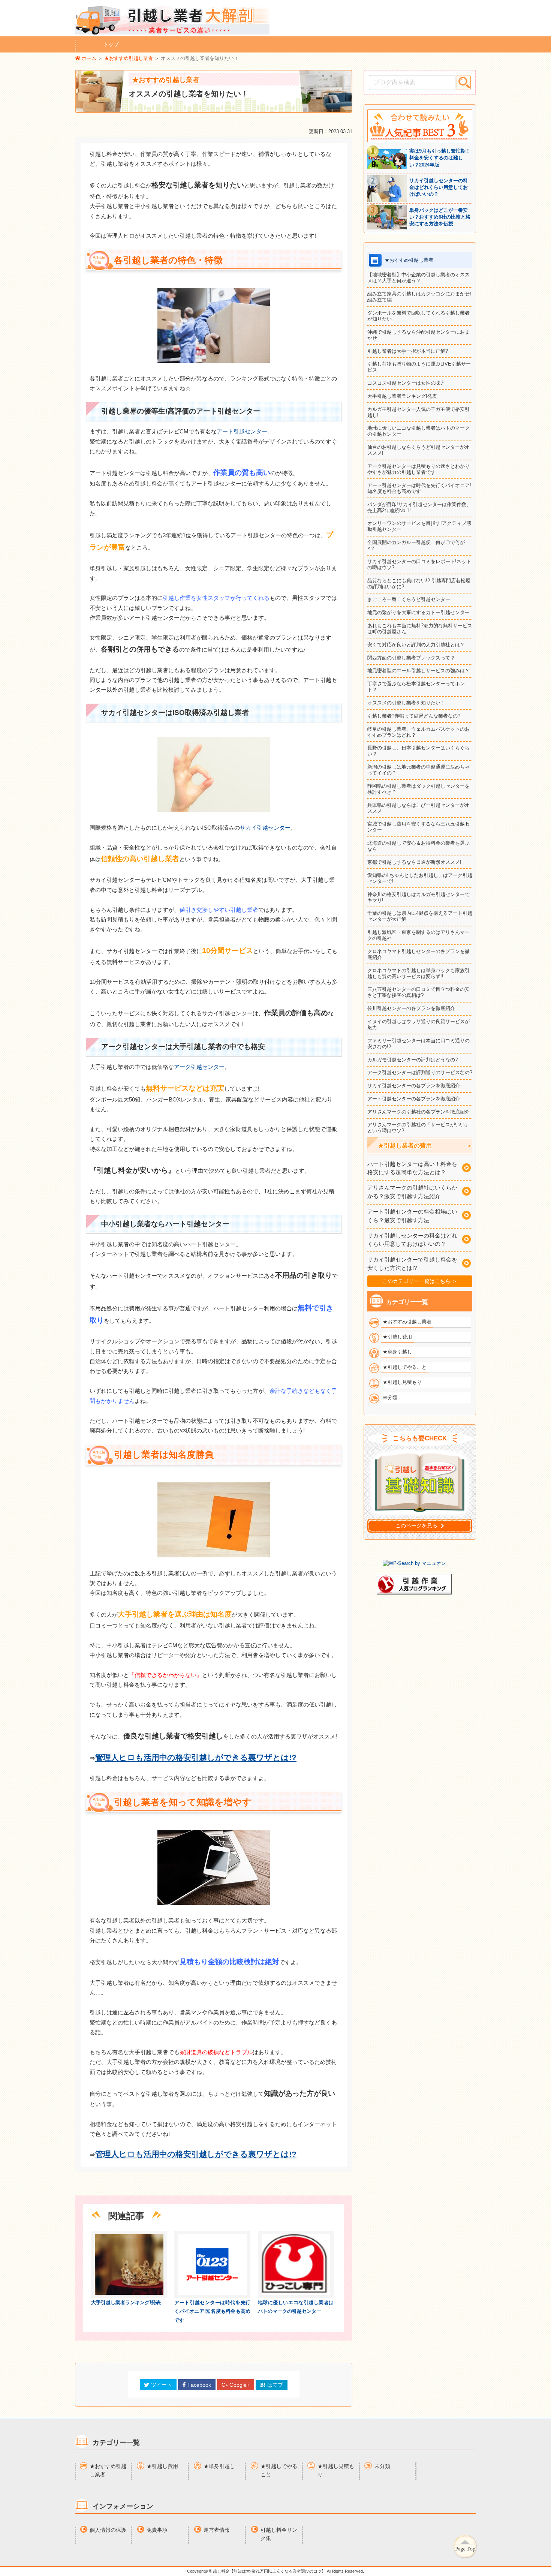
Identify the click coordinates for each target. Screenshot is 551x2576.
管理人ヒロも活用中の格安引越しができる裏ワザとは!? (196, 1757)
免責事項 (157, 2530)
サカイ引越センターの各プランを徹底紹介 (414, 1086)
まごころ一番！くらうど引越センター (409, 599)
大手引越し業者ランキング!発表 (126, 2303)
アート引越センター (242, 432)
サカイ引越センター (265, 828)
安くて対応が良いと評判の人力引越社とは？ (416, 645)
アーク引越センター (199, 1067)
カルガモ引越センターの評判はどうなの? (413, 1060)
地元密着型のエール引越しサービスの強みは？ (418, 671)
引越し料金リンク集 (279, 2534)
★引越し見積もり (336, 2470)
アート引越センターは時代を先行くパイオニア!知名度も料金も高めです (212, 2311)
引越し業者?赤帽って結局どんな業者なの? (414, 716)
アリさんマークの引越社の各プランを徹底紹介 (418, 1112)
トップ (111, 44)
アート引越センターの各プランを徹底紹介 (414, 1099)
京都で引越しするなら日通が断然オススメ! (414, 862)
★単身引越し (219, 2466)
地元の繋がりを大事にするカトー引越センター (418, 612)
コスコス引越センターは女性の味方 (406, 383)
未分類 (382, 2466)
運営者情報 (217, 2530)
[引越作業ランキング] (414, 1593)
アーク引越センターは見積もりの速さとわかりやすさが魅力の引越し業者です (418, 469)
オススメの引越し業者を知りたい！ (406, 703)
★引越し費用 (162, 2466)
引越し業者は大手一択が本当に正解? (408, 351)
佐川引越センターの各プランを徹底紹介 (411, 1008)
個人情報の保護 (108, 2530)
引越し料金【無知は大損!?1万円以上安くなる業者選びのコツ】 (267, 2571)
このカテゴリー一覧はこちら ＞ (420, 1281)
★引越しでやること (279, 2470)
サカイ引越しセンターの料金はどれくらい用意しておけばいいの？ (439, 187)
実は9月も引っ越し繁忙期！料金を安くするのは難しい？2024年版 (440, 158)
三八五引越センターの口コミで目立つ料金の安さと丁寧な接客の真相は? (418, 992)
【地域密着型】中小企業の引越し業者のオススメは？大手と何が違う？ (418, 278)
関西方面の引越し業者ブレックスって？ (411, 658)
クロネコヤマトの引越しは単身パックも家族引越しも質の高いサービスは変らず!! (418, 973)
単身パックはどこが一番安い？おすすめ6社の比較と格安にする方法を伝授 (440, 217)
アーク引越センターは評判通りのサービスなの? (420, 1072)
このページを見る (416, 1526)
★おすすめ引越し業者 (108, 2470)
